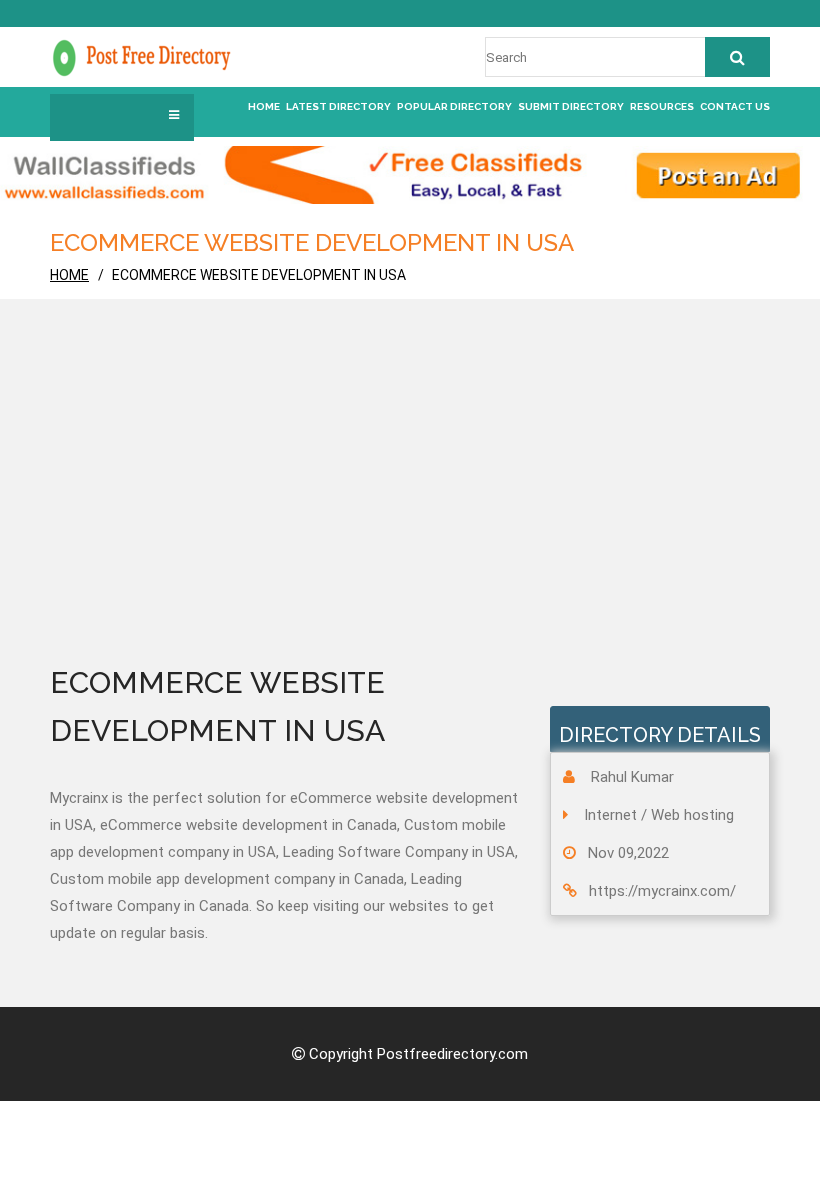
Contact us (735, 106)
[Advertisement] (410, 509)
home (69, 275)
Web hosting (692, 815)
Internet (610, 815)
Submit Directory (571, 106)
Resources (662, 106)
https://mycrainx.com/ (662, 891)
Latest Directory (338, 106)
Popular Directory (454, 106)
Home (264, 106)
